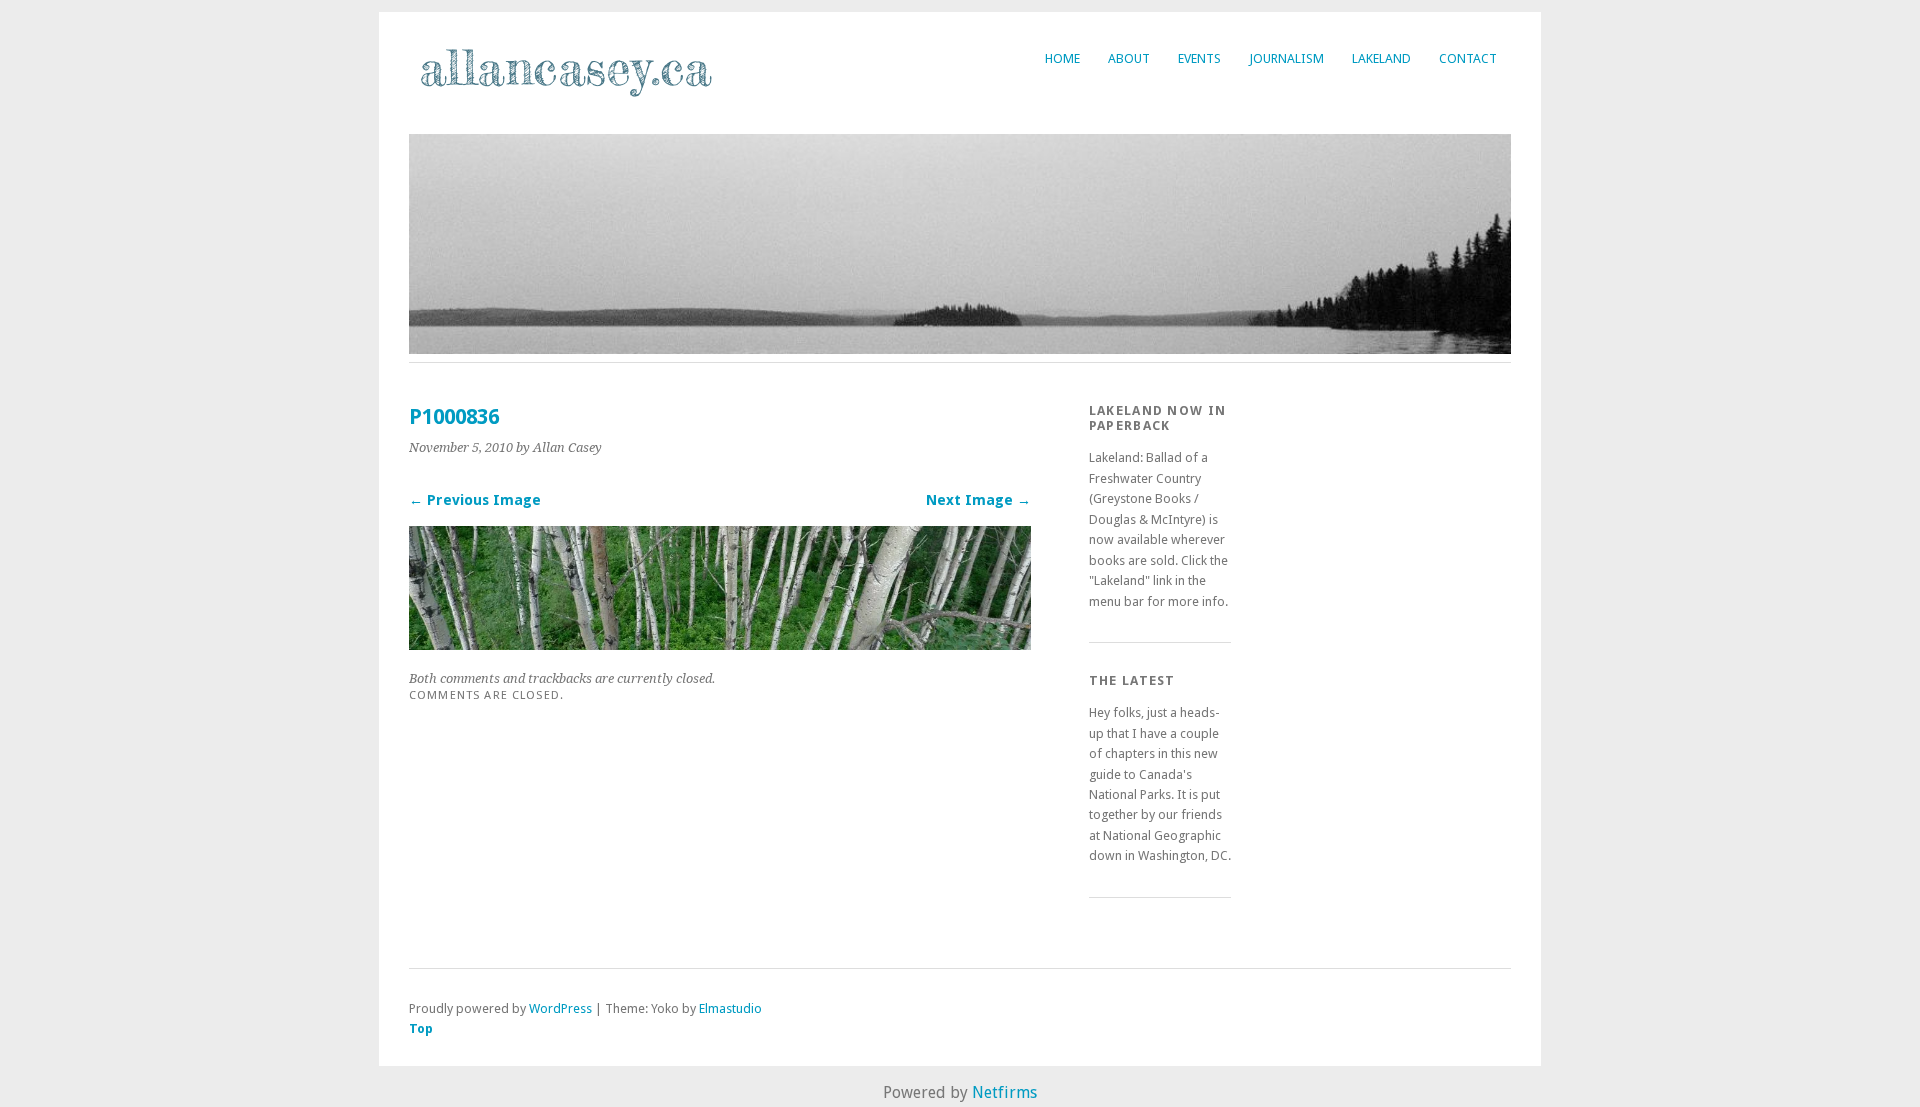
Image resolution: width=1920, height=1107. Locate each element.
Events (1199, 58)
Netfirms (1004, 1092)
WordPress (560, 1008)
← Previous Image (475, 500)
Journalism (1286, 58)
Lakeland (1381, 58)
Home (1062, 58)
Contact (1468, 58)
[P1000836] (720, 644)
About (1129, 58)
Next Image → (978, 500)
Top (421, 1028)
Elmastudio (730, 1008)
